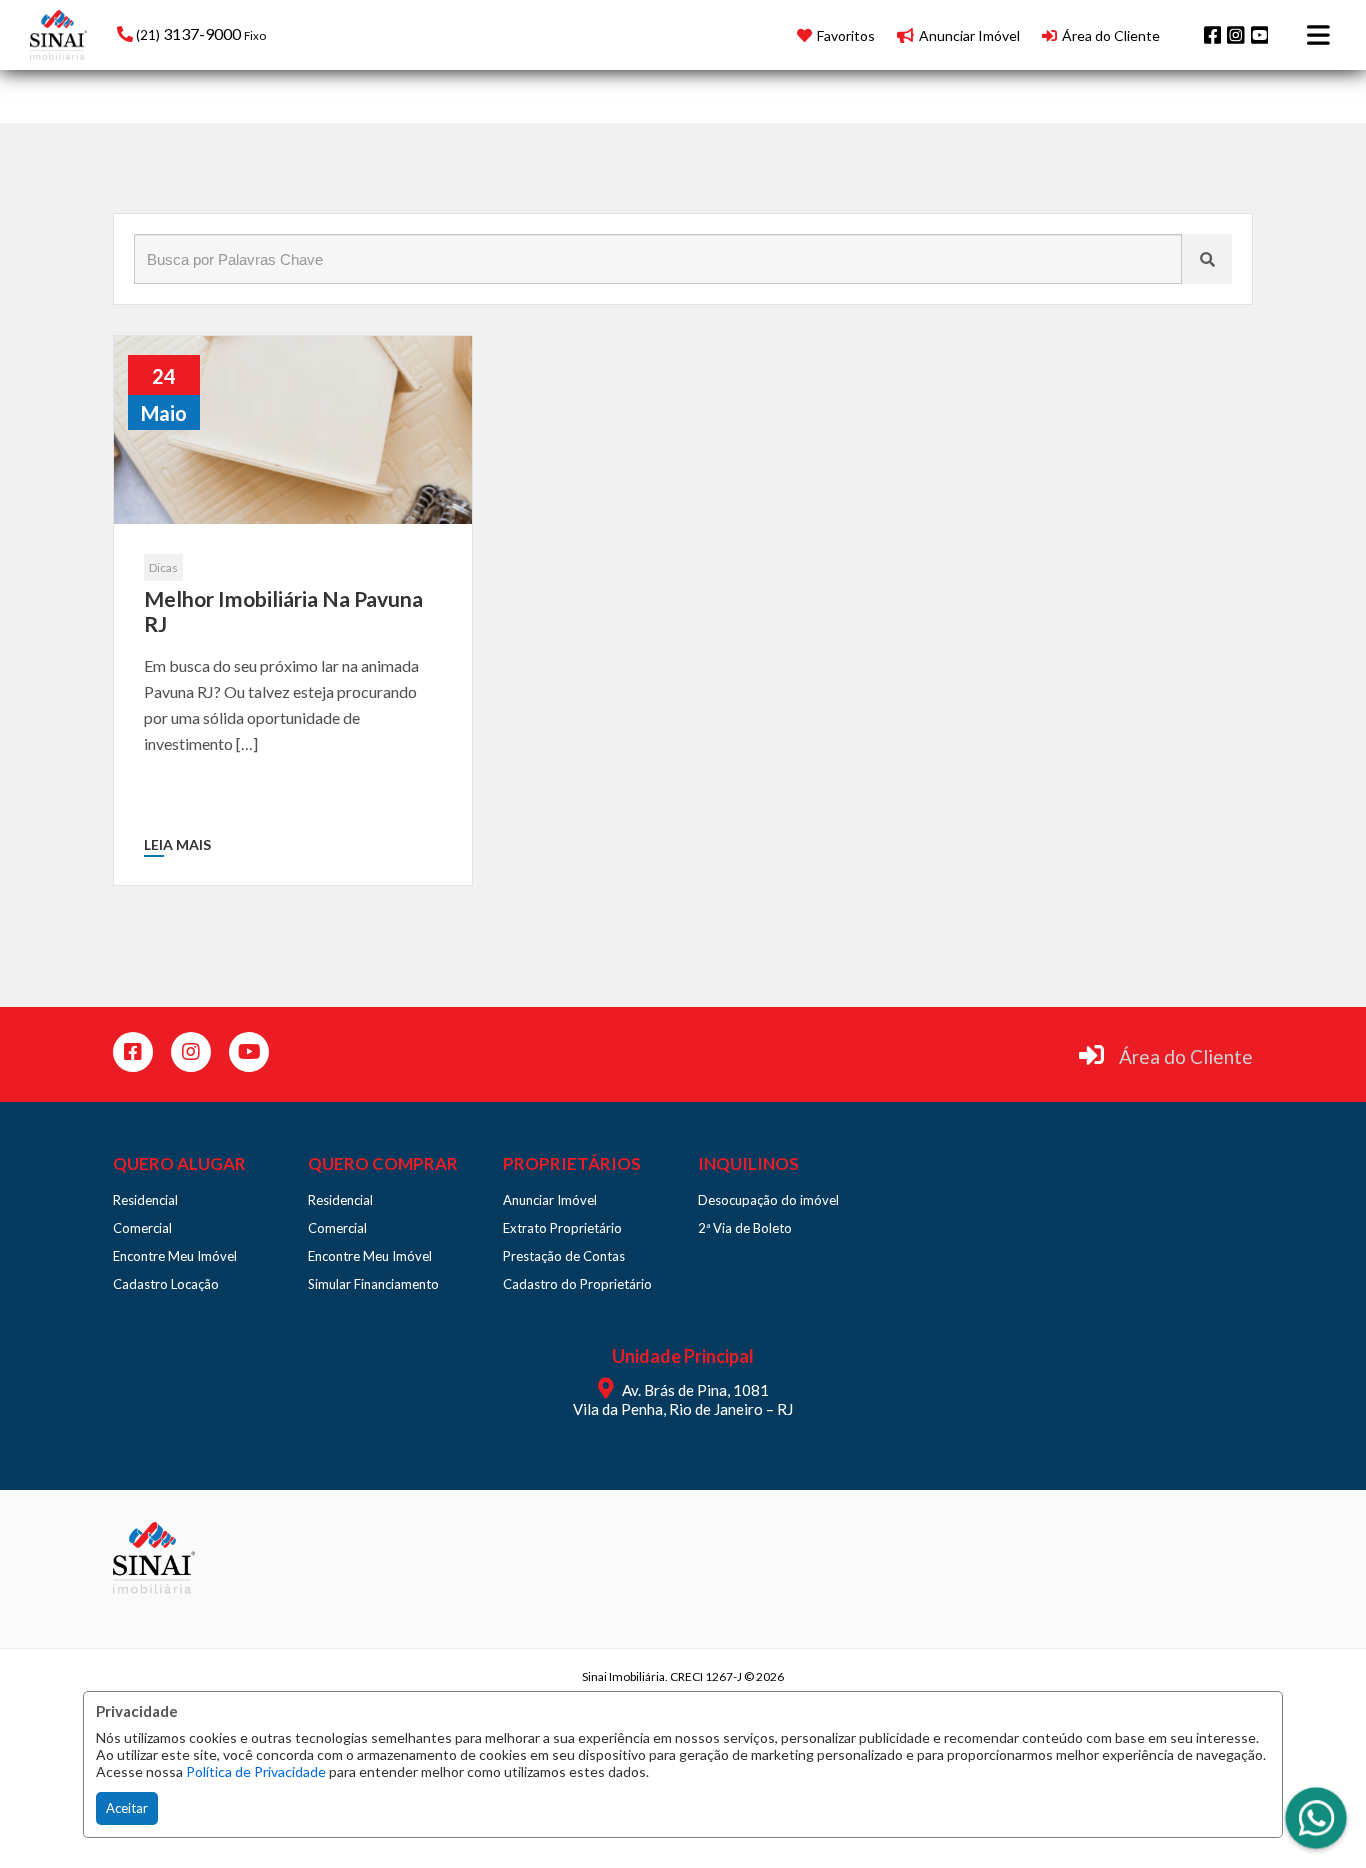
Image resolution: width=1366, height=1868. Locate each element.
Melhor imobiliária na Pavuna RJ (283, 611)
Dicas (163, 567)
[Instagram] (1236, 35)
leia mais (177, 844)
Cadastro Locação (166, 1284)
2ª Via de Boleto (745, 1228)
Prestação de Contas (564, 1256)
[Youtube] (1260, 35)
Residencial (145, 1200)
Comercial (142, 1228)
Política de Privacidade (256, 1771)
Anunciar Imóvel (550, 1200)
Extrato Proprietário (562, 1228)
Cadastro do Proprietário (577, 1284)
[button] (244, 32)
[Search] (1207, 259)
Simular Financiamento (373, 1284)
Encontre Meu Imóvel (175, 1256)
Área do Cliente (1186, 1056)
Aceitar (127, 1808)
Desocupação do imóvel (768, 1200)
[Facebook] (1213, 35)
